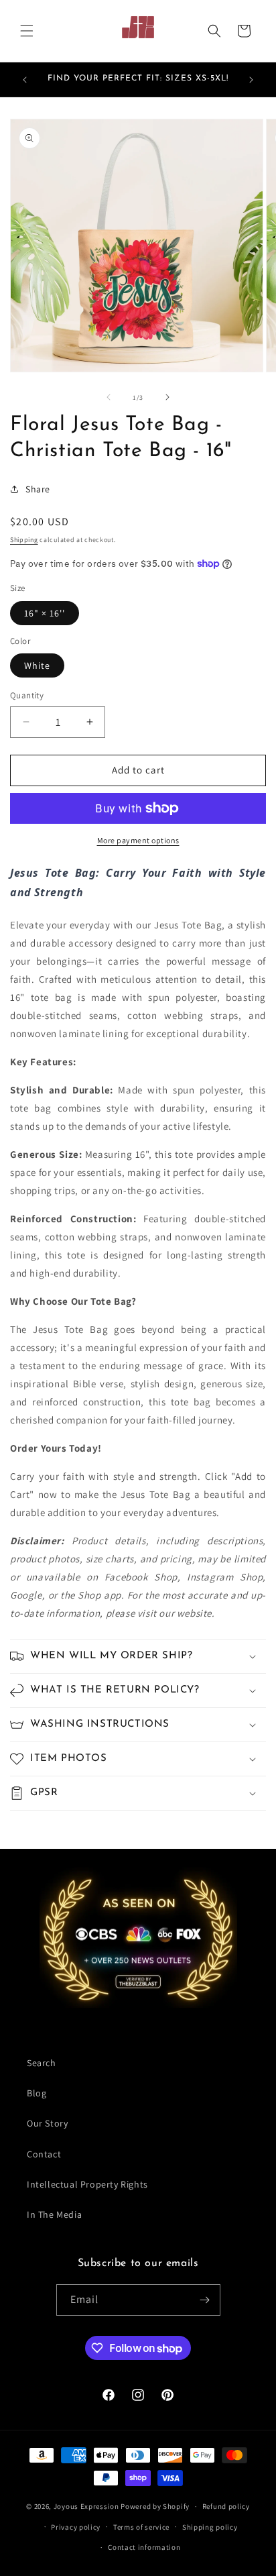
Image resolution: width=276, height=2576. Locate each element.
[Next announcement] (251, 80)
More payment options (138, 840)
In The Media (54, 2214)
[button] (27, 31)
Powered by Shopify (155, 2506)
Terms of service (141, 2527)
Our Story (47, 2123)
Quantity (27, 695)
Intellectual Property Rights (87, 2184)
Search (42, 2063)
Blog (37, 2093)
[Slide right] (167, 397)
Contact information (144, 2547)
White (37, 665)
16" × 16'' (45, 613)
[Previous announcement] (25, 80)
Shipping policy (210, 2527)
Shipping (24, 540)
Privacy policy (76, 2527)
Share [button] (38, 489)
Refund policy (226, 2506)
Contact (44, 2154)
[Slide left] (109, 397)
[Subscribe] (205, 2300)
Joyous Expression (86, 2506)
